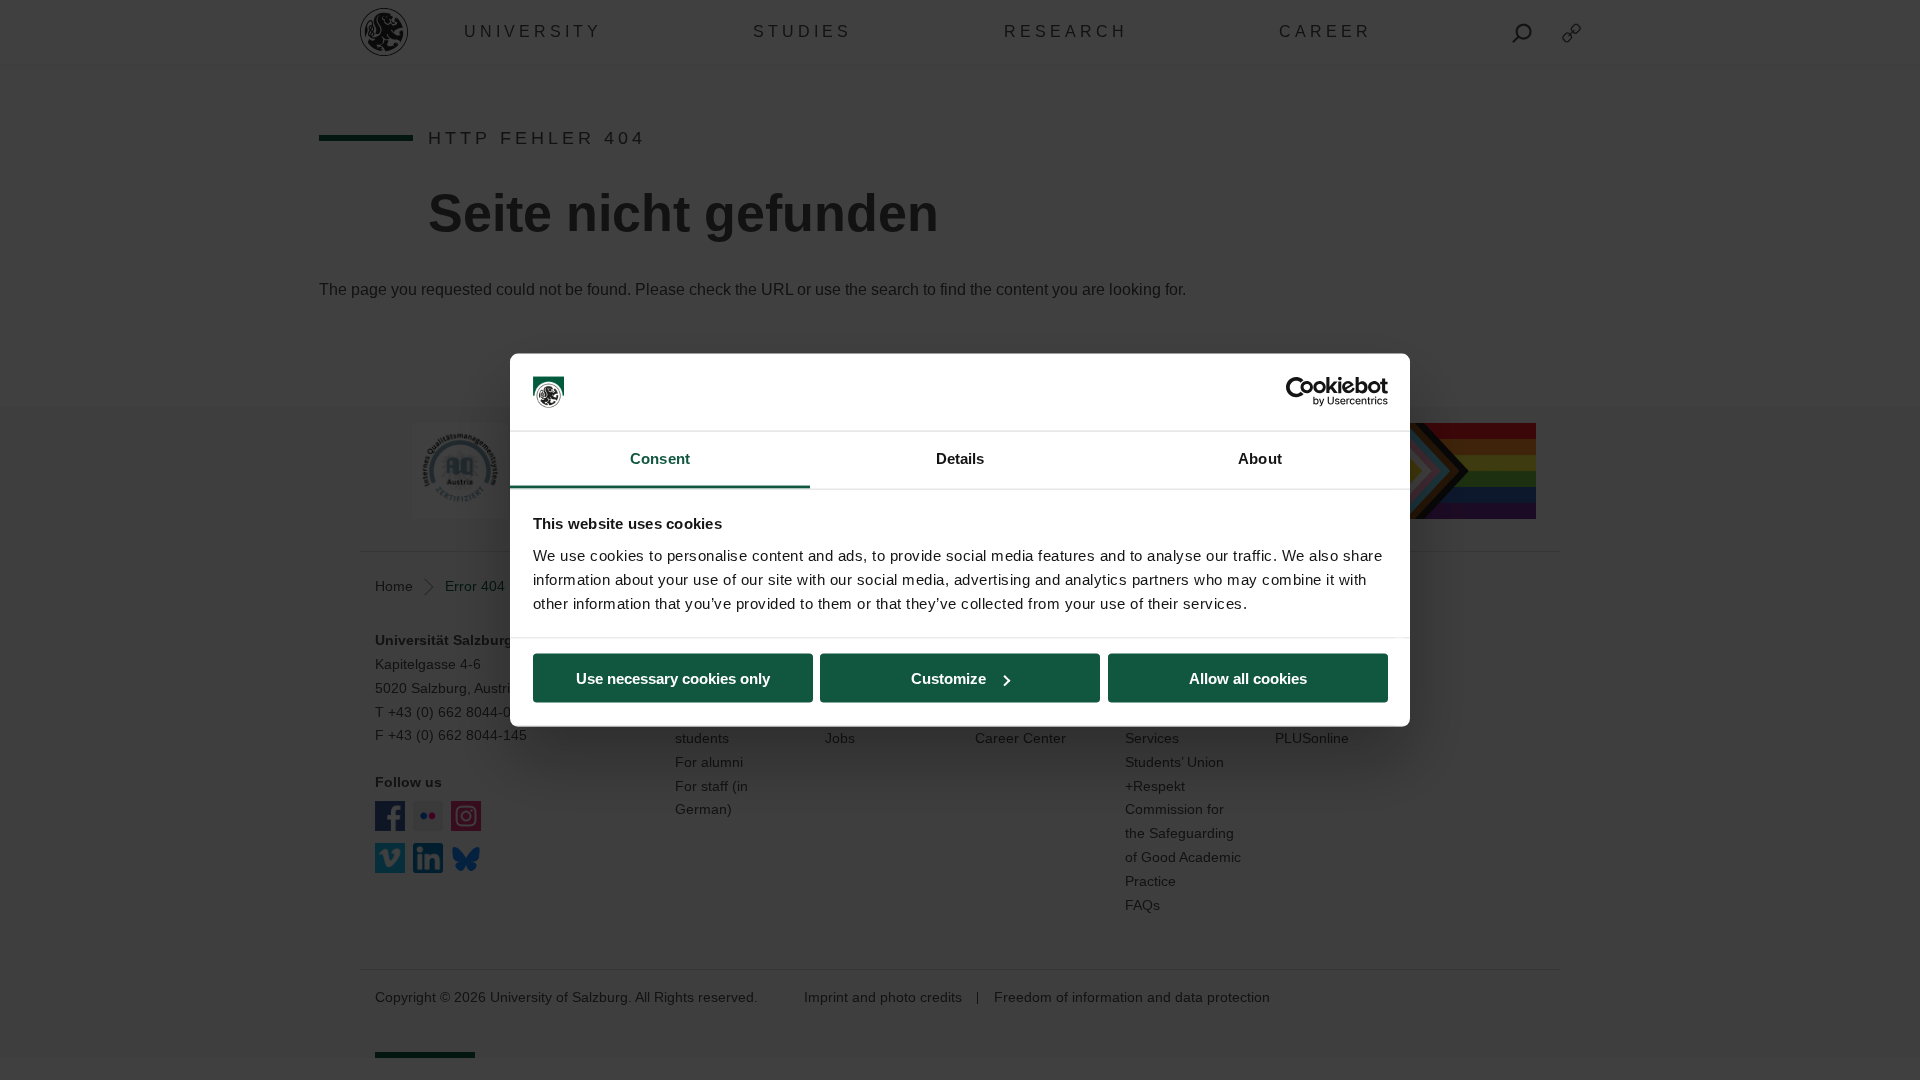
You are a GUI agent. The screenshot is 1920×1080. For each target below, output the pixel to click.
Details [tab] (960, 457)
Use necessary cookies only (673, 678)
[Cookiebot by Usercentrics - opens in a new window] (1300, 392)
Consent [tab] (660, 457)
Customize (948, 678)
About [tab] (1260, 457)
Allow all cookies (1248, 678)
